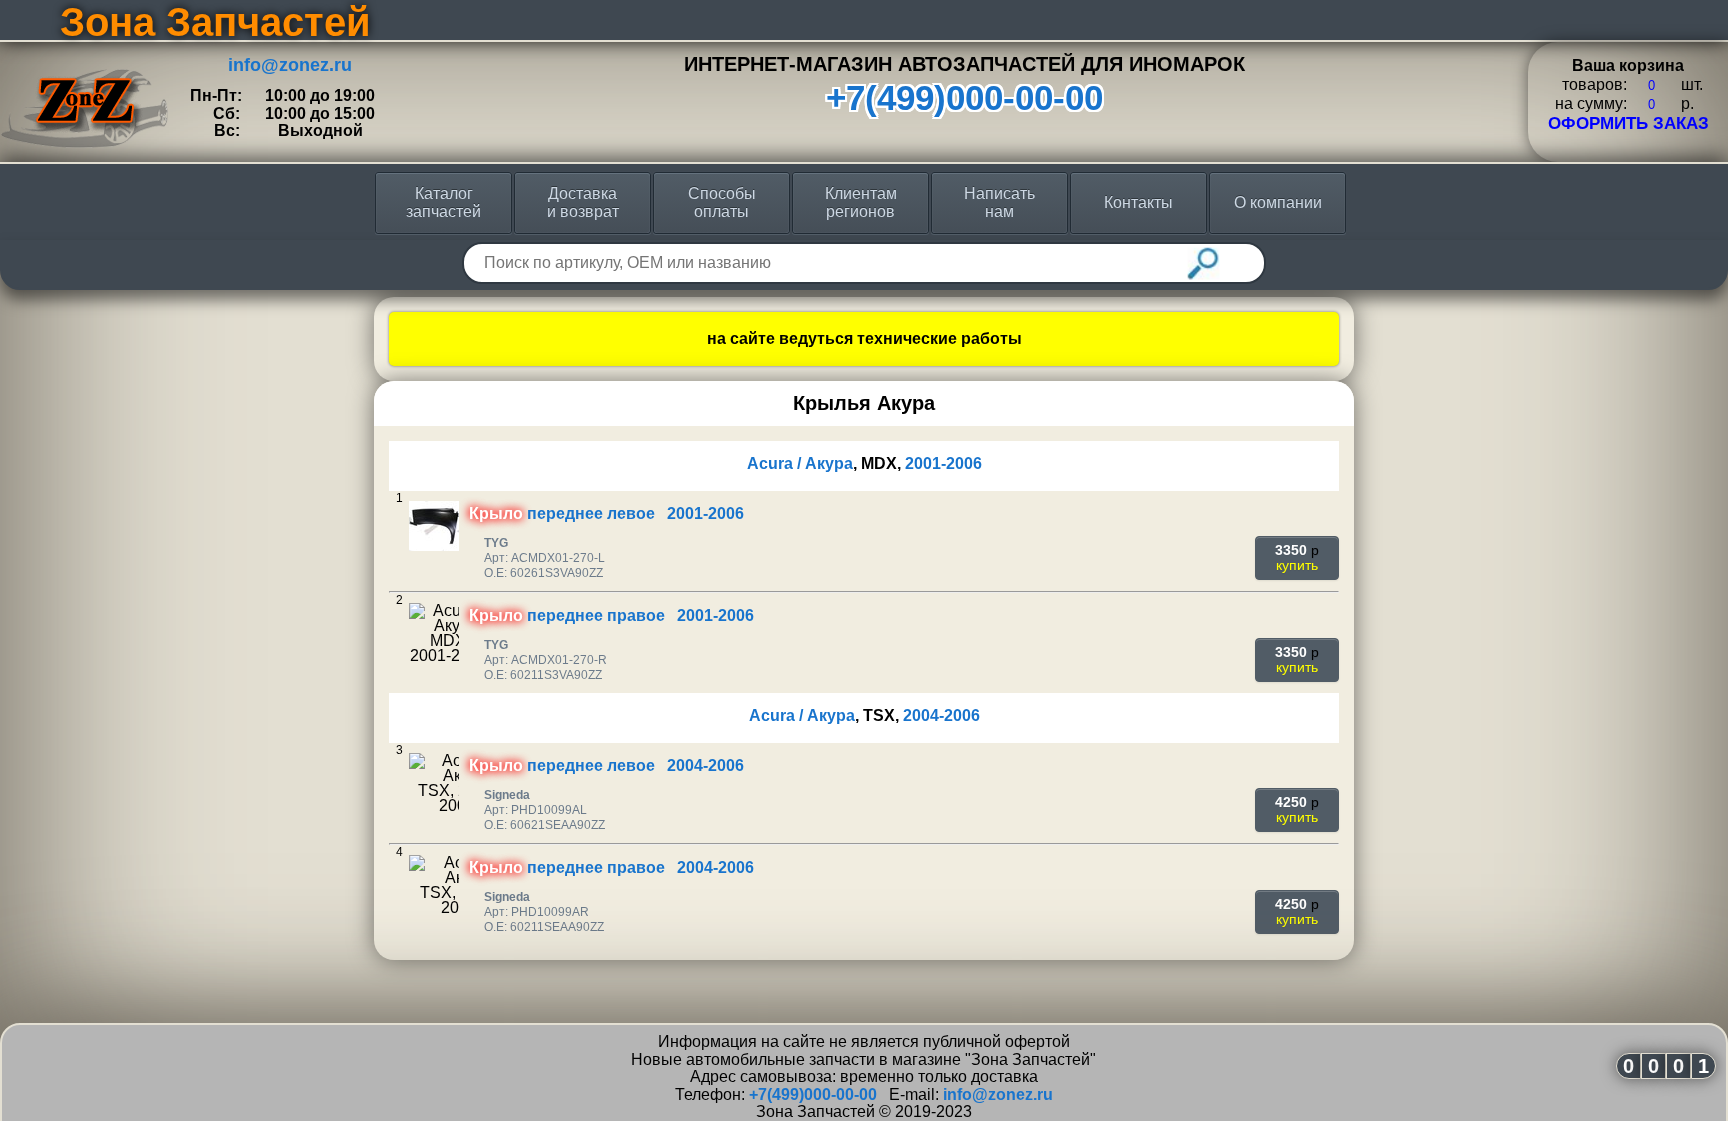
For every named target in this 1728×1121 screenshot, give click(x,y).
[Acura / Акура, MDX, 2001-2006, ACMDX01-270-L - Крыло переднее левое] (434, 526)
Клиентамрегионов (861, 202)
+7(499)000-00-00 (964, 97)
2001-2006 (943, 463)
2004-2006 (941, 715)
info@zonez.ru (290, 65)
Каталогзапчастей (443, 202)
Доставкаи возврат (583, 202)
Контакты (1138, 202)
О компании (1278, 202)
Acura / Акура (800, 463)
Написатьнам (999, 202)
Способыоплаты (722, 202)
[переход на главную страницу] (85, 53)
